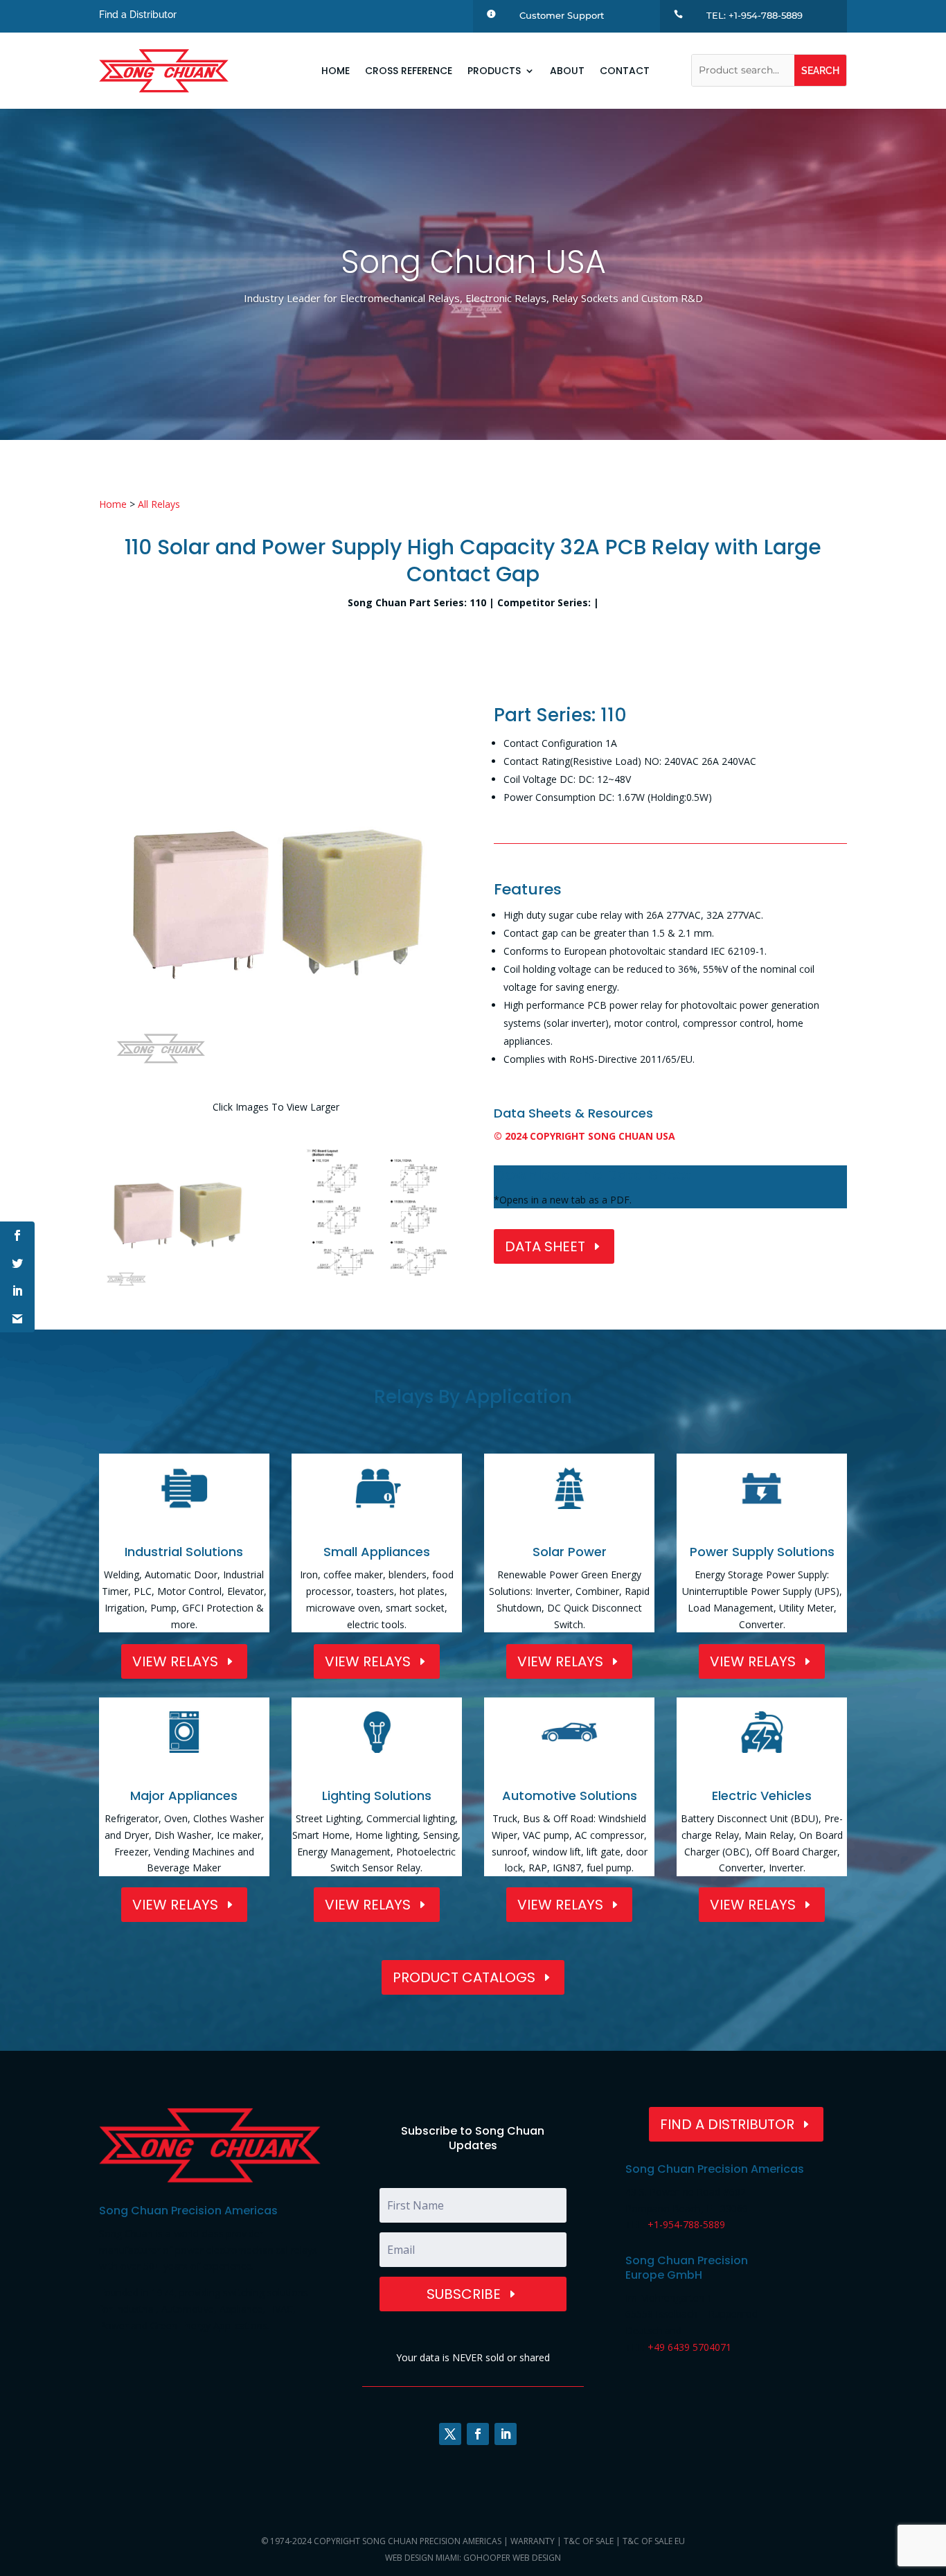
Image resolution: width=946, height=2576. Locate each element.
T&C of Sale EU (654, 2541)
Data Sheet (545, 1246)
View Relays (175, 1661)
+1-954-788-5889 (686, 2224)
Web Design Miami (422, 2558)
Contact (625, 71)
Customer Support (562, 15)
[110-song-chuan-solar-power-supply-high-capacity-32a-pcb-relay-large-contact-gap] (177, 1292)
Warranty (533, 2541)
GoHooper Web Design (512, 2558)
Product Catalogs (464, 1977)
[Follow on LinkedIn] (506, 2434)
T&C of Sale (589, 2541)
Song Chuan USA (473, 262)
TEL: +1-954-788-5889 (755, 15)
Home (336, 71)
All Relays (159, 504)
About (567, 71)
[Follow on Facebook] (478, 2434)
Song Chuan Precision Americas (432, 2541)
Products (494, 71)
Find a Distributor (138, 15)
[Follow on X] (450, 2434)
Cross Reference (409, 71)
